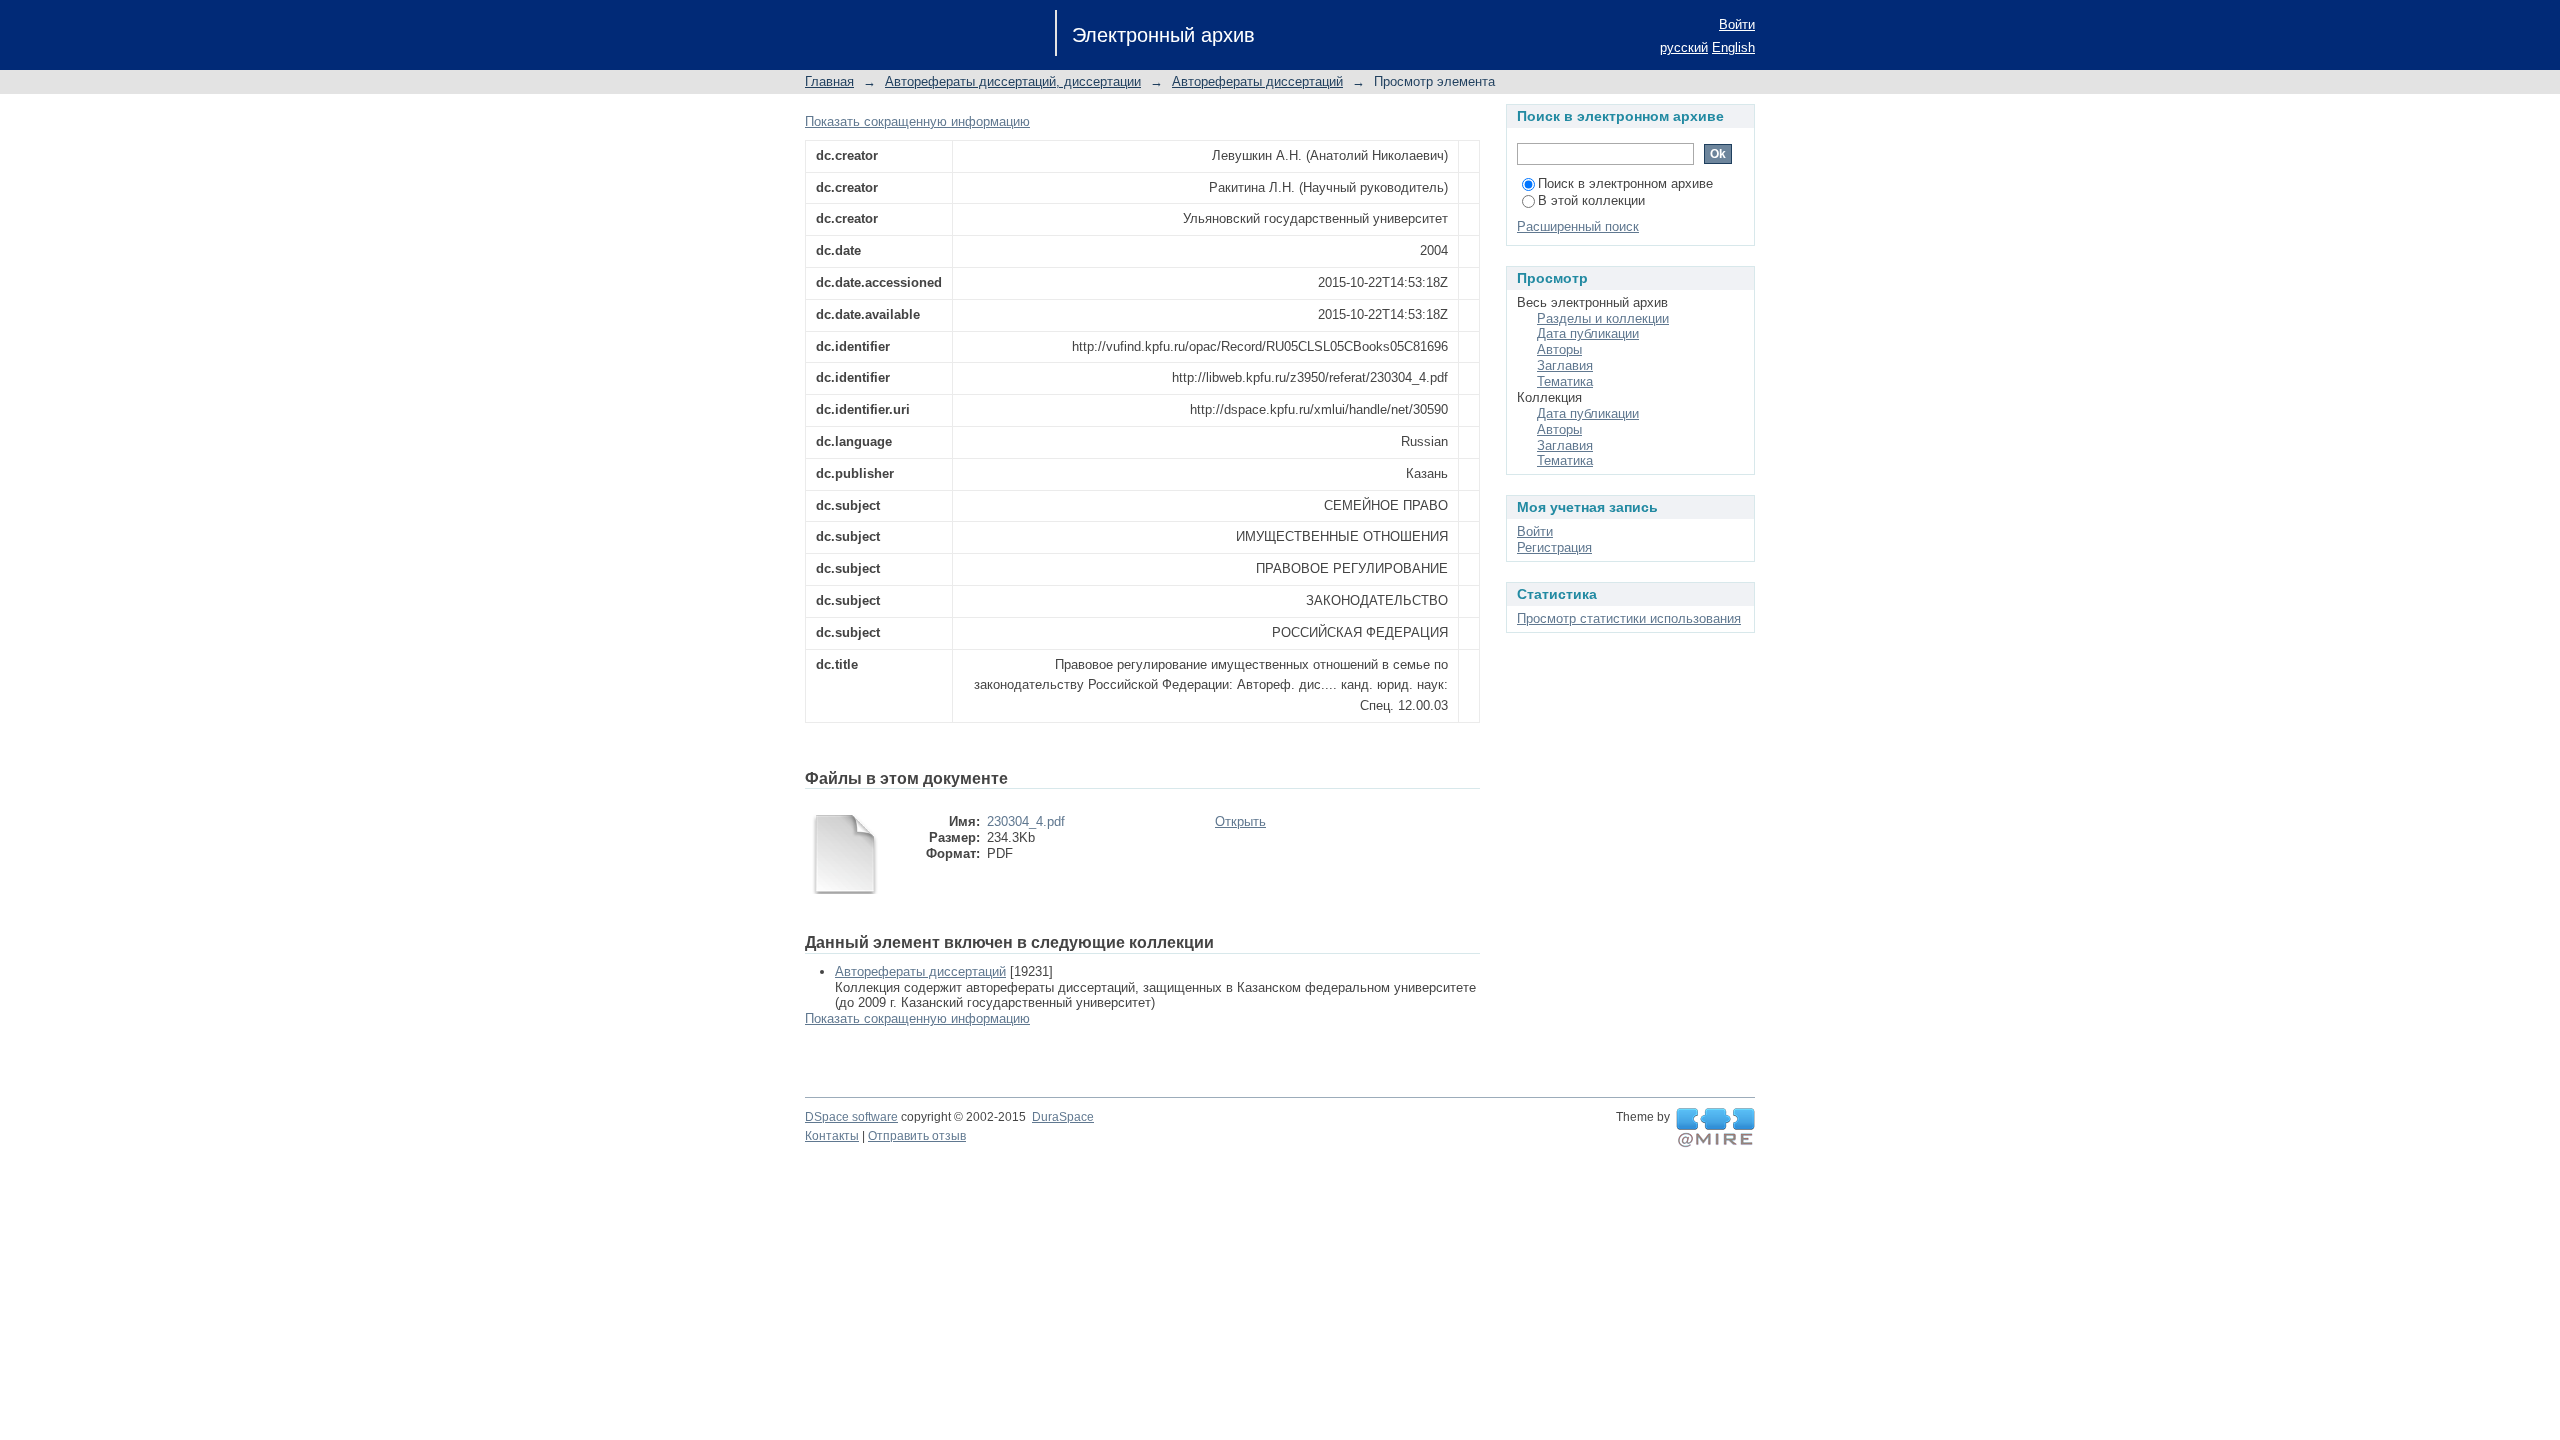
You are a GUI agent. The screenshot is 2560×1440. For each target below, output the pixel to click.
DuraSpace (1063, 1117)
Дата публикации (1588, 333)
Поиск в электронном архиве (1625, 183)
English (1733, 47)
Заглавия (1565, 365)
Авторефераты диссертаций (1257, 81)
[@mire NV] (1715, 1128)
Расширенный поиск (1578, 226)
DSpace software (851, 1117)
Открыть (1240, 821)
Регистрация (1554, 547)
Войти (1737, 24)
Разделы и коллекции (1603, 318)
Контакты (832, 1136)
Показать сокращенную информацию (917, 121)
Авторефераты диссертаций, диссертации (1013, 81)
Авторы (1559, 349)
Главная (829, 81)
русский (1684, 47)
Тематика (1565, 381)
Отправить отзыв (917, 1136)
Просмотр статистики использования (1629, 618)
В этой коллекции (1591, 200)
